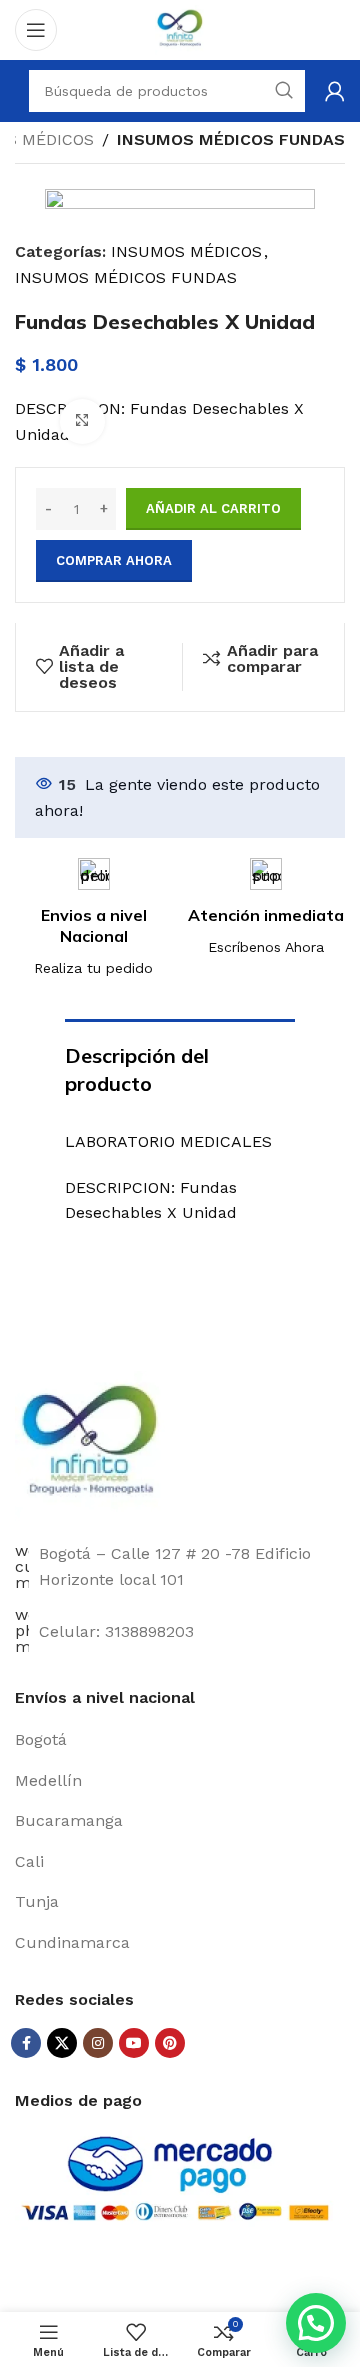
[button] (316, 2323)
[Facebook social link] (26, 2043)
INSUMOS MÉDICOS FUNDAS (231, 139)
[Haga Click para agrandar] (82, 421)
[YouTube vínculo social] (134, 2043)
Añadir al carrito (213, 508)
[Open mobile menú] (36, 30)
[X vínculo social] (62, 2043)
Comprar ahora (114, 560)
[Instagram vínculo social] (98, 2043)
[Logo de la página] (180, 28)
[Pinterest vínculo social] (170, 2043)
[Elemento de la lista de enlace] (180, 1740)
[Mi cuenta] (335, 91)
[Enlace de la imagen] (90, 1444)
